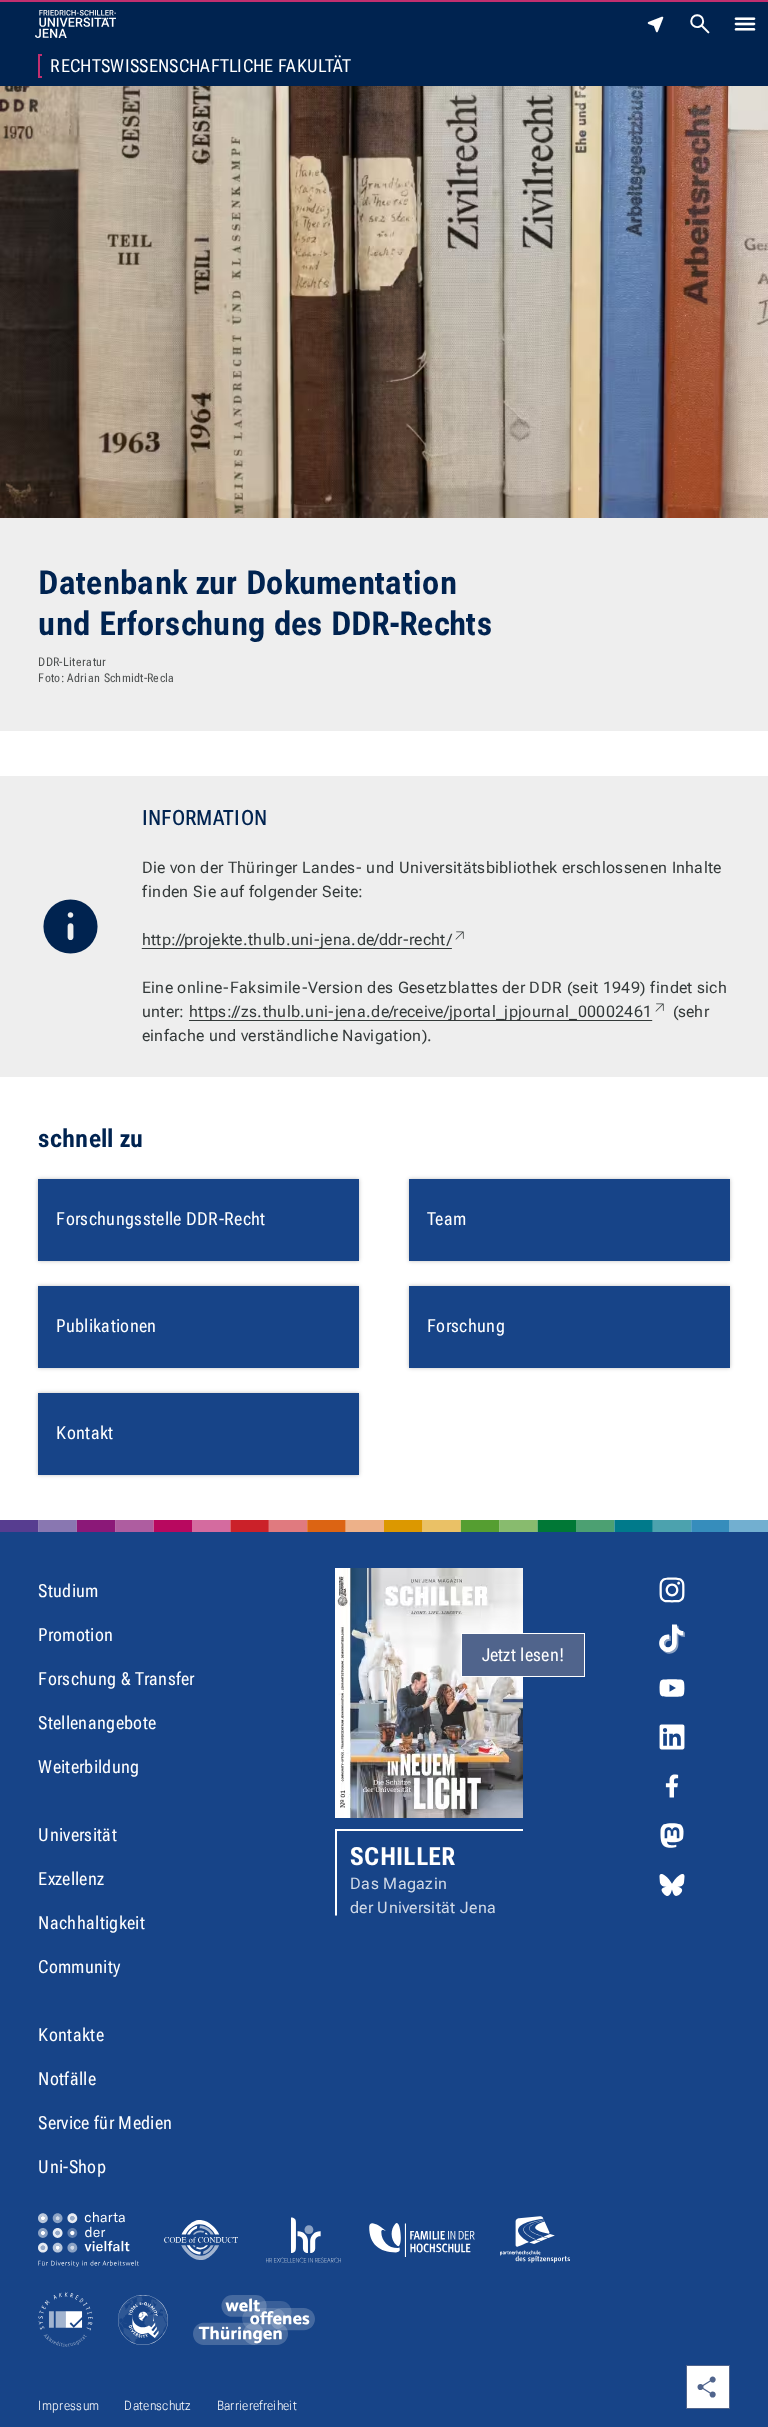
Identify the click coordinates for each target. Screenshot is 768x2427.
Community (79, 1966)
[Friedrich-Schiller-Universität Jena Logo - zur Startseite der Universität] (75, 24)
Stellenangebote (97, 1722)
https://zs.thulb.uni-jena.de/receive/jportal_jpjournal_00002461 (428, 1011)
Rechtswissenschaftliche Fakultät (200, 66)
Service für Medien (105, 2122)
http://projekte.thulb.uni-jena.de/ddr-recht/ (305, 939)
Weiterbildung (88, 1766)
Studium (68, 1590)
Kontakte (71, 2034)
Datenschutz (158, 2405)
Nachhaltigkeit (91, 1922)
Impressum (68, 2405)
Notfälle (67, 2078)
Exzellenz (71, 1878)
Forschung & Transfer (116, 1678)
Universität (77, 1834)
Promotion (75, 1634)
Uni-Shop (72, 2166)
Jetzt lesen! (523, 1654)
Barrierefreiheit (257, 2405)
